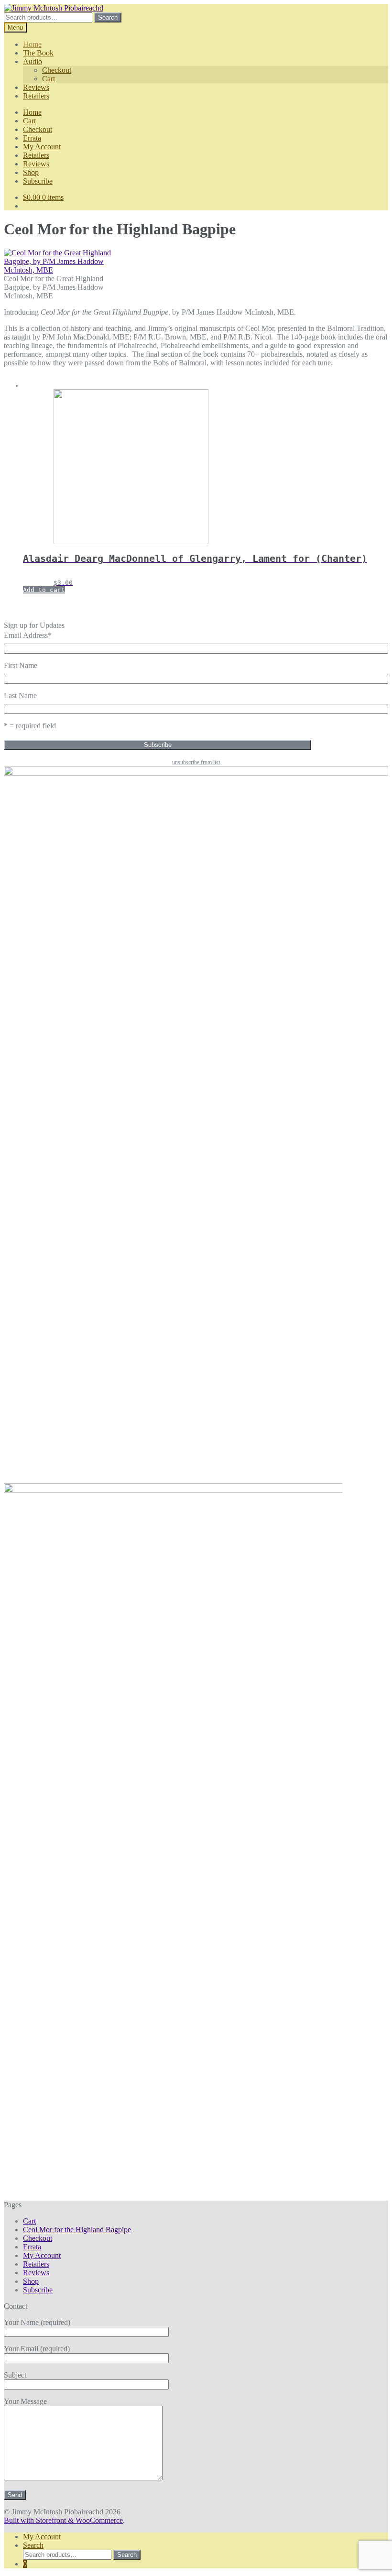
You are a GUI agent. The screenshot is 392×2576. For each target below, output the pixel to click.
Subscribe (38, 181)
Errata (32, 138)
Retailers (36, 96)
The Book (38, 53)
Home (32, 44)
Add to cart (44, 590)
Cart (49, 79)
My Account (42, 147)
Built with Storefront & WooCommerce (63, 2520)
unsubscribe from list (196, 762)
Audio (33, 61)
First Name (21, 665)
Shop (31, 172)
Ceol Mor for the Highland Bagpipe (77, 2230)
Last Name (20, 696)
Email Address (28, 635)
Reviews (36, 87)
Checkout (57, 70)
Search (108, 17)
